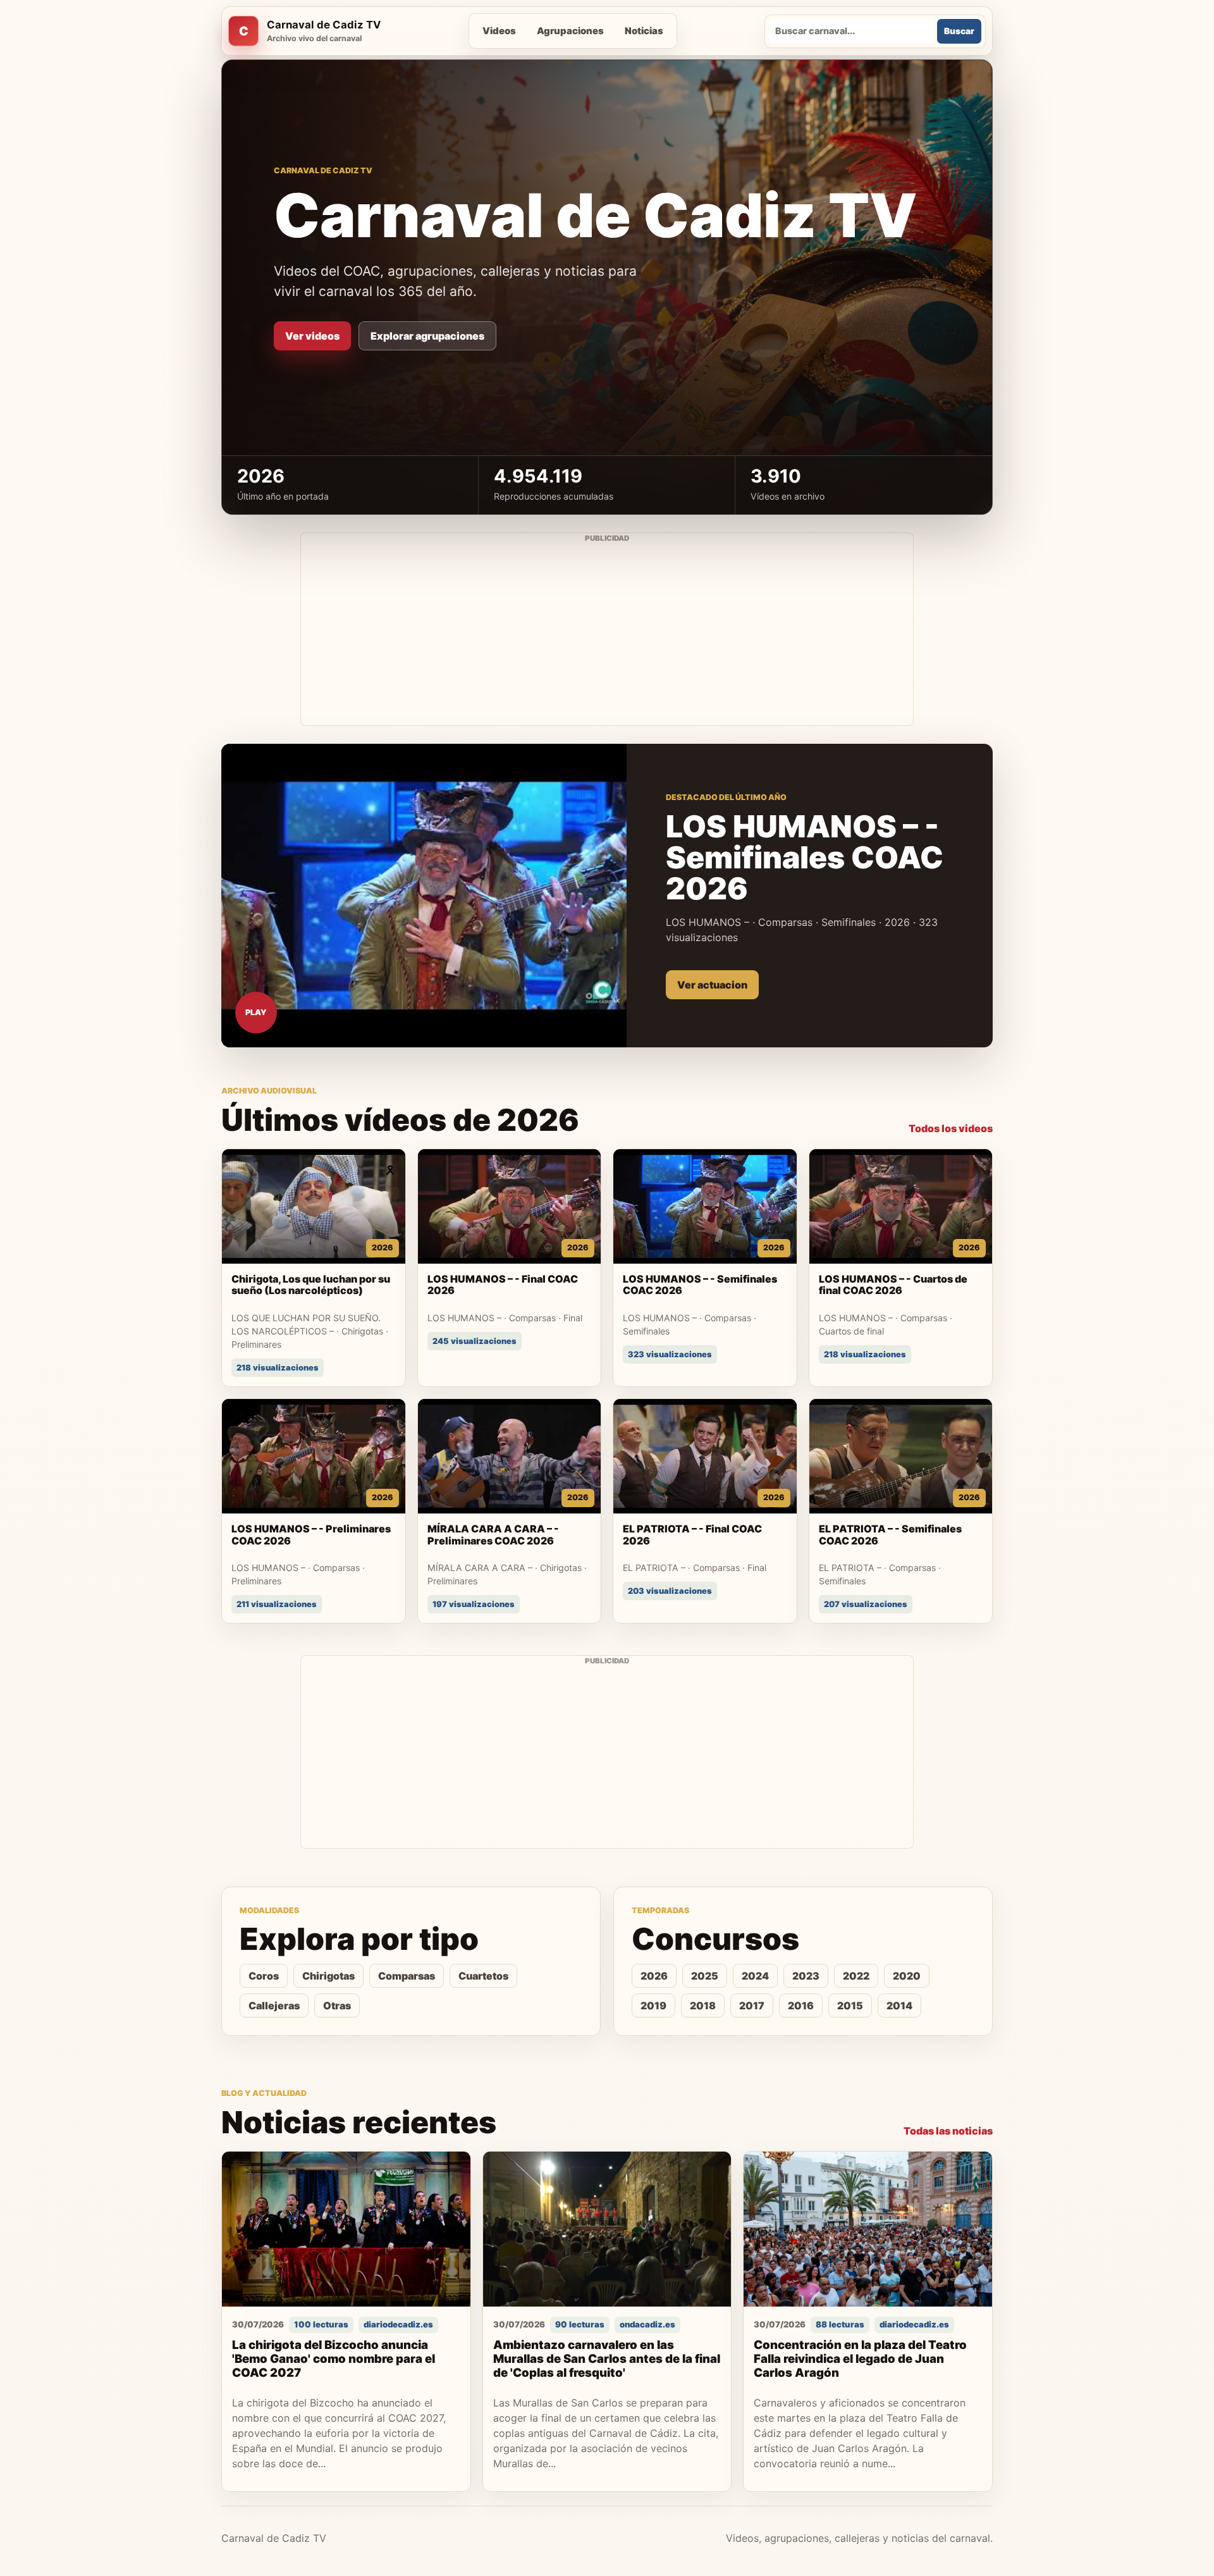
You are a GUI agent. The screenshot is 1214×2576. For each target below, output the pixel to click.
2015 (850, 2006)
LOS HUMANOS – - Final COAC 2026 (503, 1285)
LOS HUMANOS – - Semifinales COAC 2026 (700, 1285)
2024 (755, 1976)
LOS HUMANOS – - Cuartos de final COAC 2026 (893, 1285)
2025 (705, 1976)
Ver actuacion (712, 985)
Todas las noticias (948, 2131)
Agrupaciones (570, 31)
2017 (752, 2006)
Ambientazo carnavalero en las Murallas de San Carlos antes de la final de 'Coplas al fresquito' (607, 2359)
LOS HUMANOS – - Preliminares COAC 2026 (311, 1535)
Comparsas (407, 1976)
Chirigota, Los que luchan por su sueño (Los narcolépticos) (311, 1285)
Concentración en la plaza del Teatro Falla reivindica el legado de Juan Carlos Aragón (860, 2359)
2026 (654, 1976)
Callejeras (274, 2006)
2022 (856, 1976)
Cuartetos (483, 1976)
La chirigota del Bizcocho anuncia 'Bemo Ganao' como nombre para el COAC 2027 (334, 2359)
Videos (499, 31)
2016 (801, 2006)
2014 (899, 2006)
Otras (337, 2006)
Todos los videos (951, 1128)
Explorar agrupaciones (427, 336)
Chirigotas (328, 1976)
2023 (806, 1976)
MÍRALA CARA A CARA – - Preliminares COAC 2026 (493, 1535)
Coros (264, 1976)
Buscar (959, 31)
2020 (907, 1976)
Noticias (644, 31)
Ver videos (312, 336)
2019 (653, 2006)
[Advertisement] (607, 637)
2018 (703, 2006)
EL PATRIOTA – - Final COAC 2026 (692, 1535)
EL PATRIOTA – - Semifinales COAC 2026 (890, 1535)
